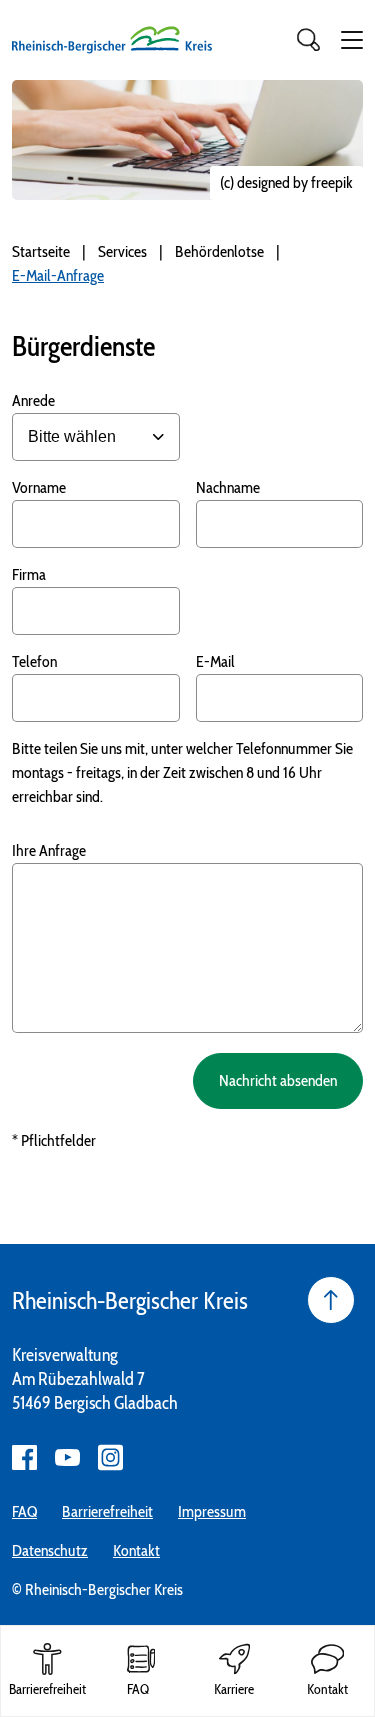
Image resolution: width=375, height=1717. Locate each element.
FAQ (24, 1511)
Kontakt (136, 1550)
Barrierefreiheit (107, 1511)
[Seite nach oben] (331, 1300)
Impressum (212, 1511)
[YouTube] (67, 1457)
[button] (352, 40)
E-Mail (215, 661)
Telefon (34, 661)
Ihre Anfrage (49, 850)
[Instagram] (110, 1457)
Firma (29, 574)
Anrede (33, 400)
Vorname (39, 487)
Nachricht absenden (278, 1080)
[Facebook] (24, 1457)
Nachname (228, 487)
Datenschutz (50, 1550)
